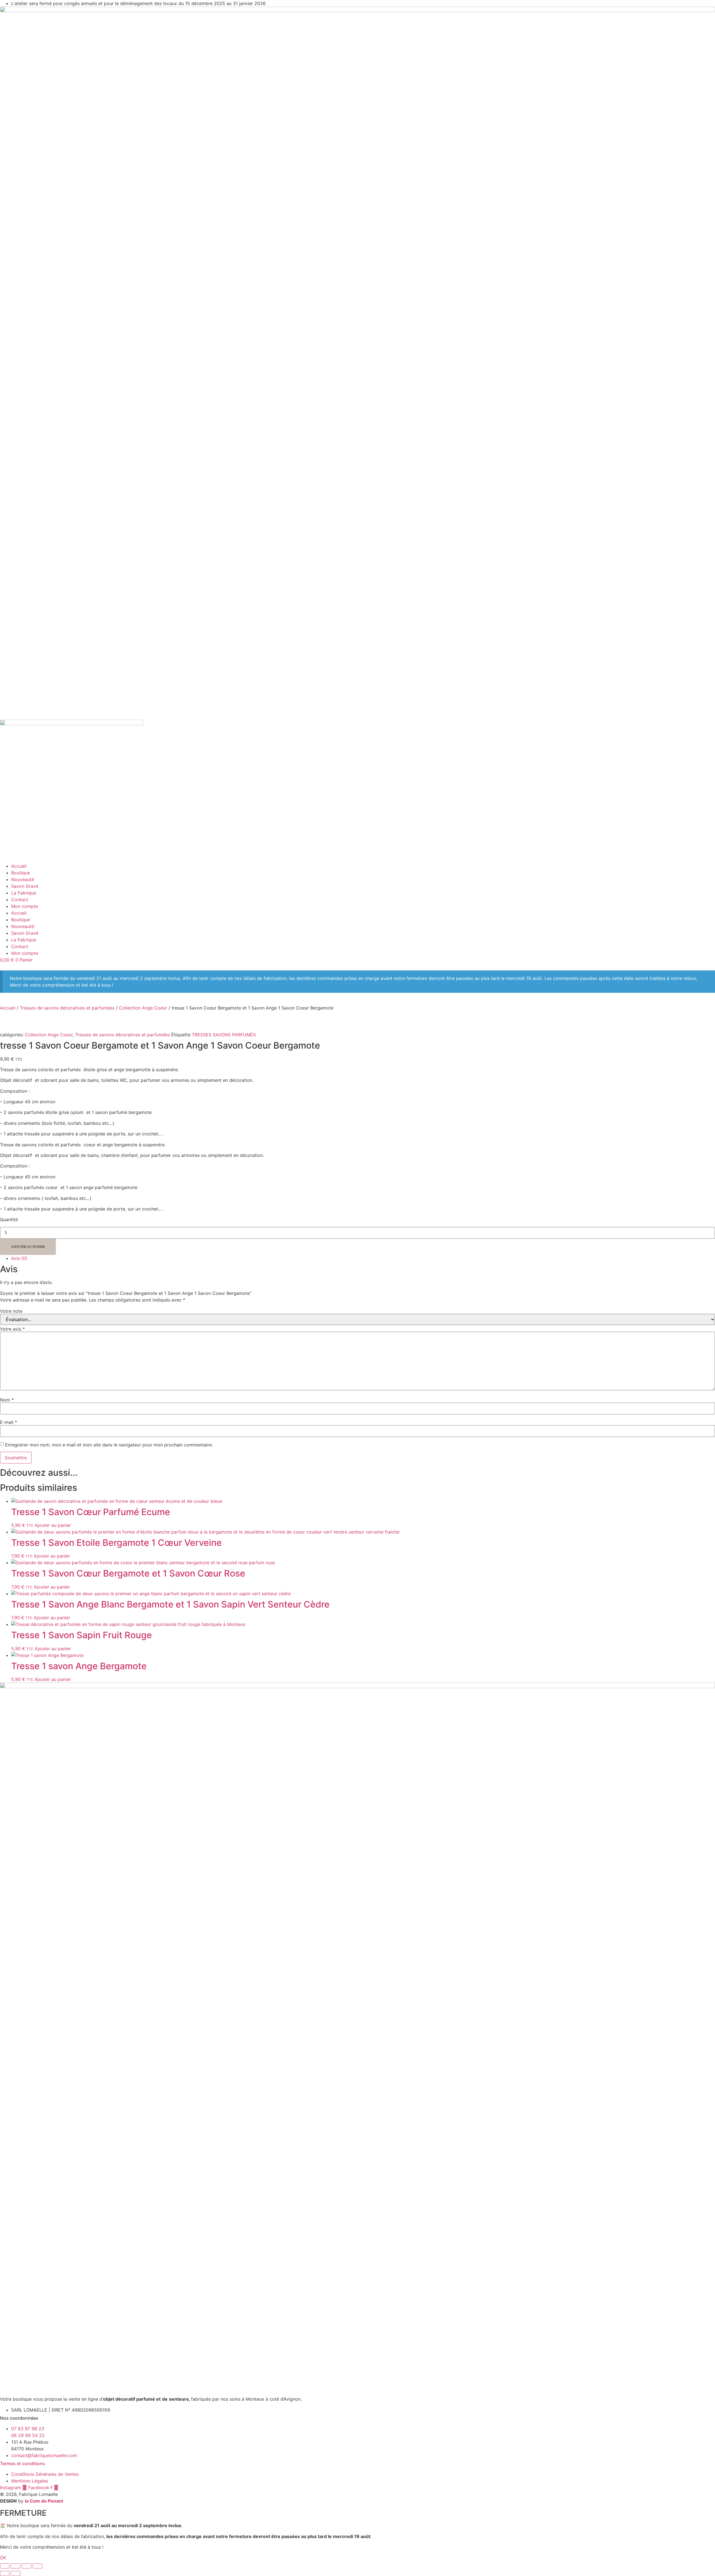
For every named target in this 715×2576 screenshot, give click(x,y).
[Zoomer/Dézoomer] (5, 2566)
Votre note (11, 1311)
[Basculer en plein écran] (16, 2566)
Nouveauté (23, 879)
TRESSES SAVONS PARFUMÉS (224, 1035)
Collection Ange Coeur (143, 1008)
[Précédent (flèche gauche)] (5, 2573)
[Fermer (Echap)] (37, 2566)
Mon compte (25, 906)
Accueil (19, 866)
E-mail (9, 1422)
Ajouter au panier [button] (53, 1525)
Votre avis (12, 1329)
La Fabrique (24, 893)
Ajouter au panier (28, 1247)
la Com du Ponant (44, 2501)
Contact (20, 900)
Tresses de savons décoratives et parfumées (67, 1008)
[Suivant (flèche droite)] (16, 2573)
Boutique (21, 873)
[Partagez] (27, 2566)
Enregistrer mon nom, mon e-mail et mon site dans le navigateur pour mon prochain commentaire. (109, 1445)
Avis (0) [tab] (19, 1258)
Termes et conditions (22, 2463)
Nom (7, 1400)
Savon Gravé (25, 886)
